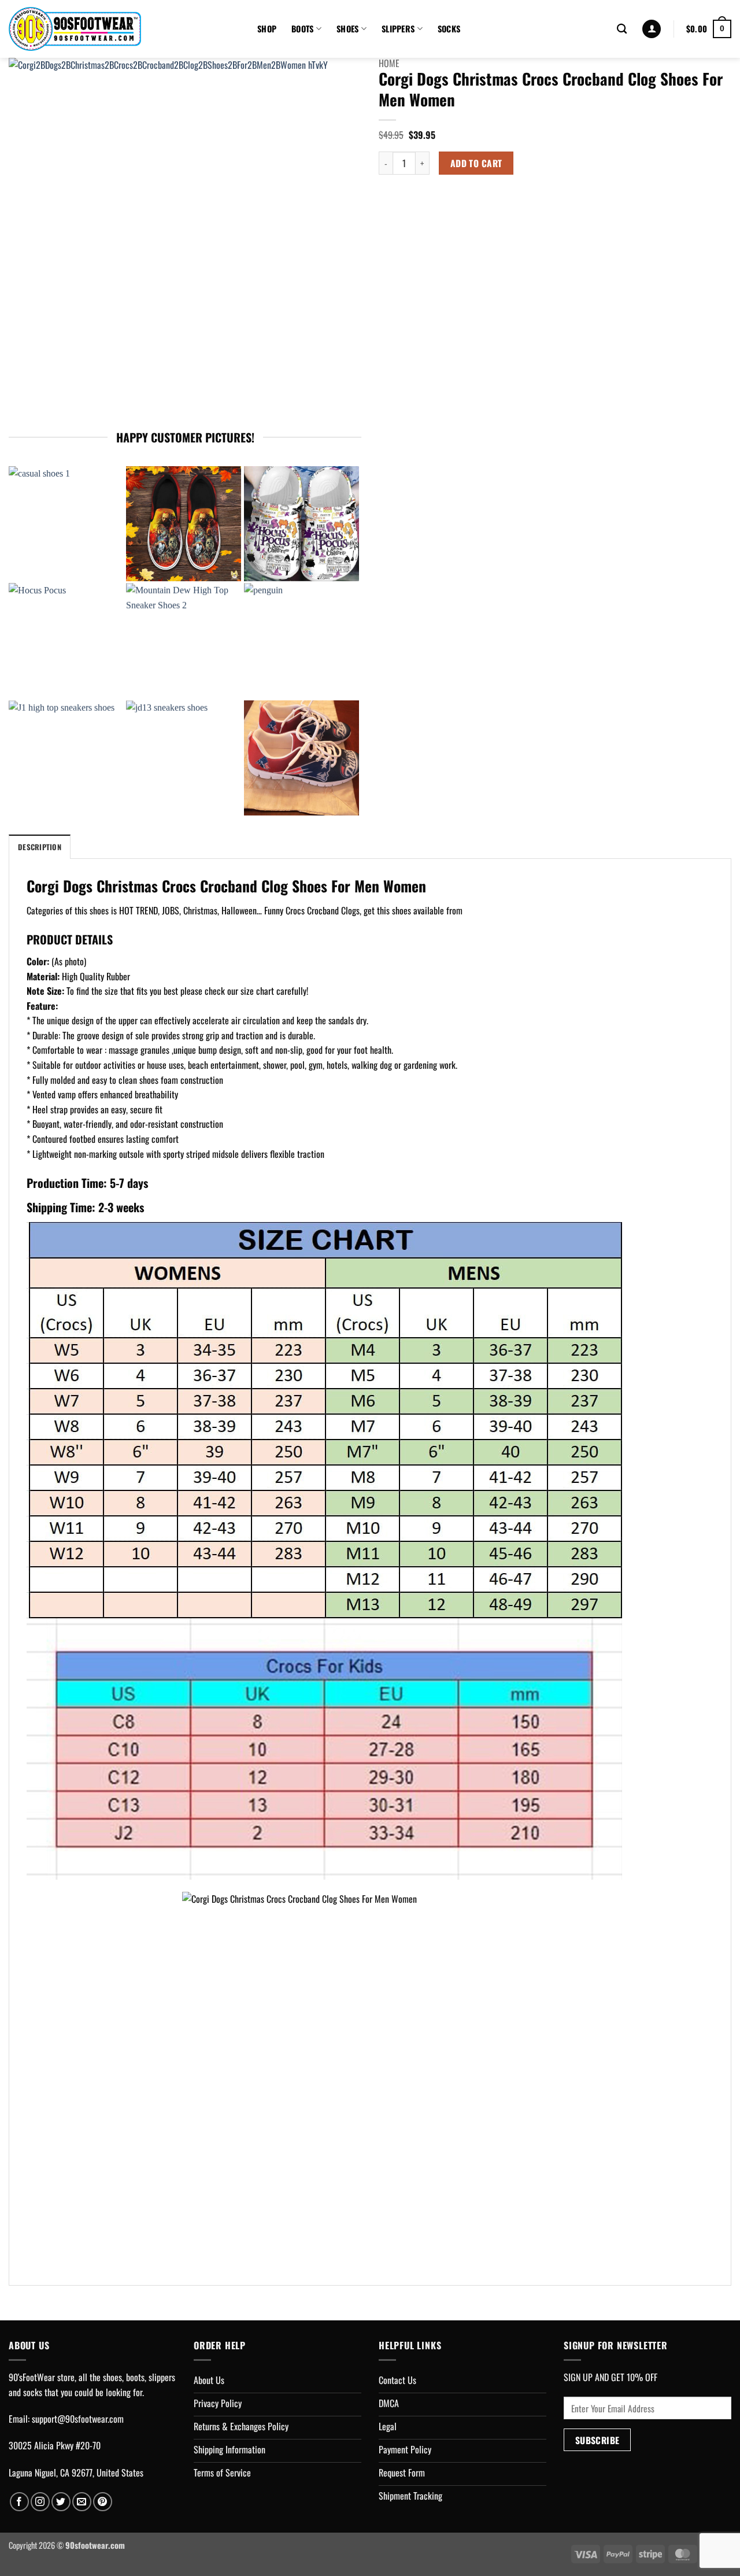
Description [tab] (40, 847)
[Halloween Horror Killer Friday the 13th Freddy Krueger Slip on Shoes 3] (184, 524)
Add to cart (476, 163)
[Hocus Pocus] (66, 641)
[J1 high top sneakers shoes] (66, 758)
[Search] (622, 29)
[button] (652, 29)
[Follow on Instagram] (40, 2502)
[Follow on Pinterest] (103, 2502)
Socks (449, 29)
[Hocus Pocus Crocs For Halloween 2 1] (301, 524)
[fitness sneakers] (301, 758)
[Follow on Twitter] (61, 2502)
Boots (302, 29)
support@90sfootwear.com (78, 2419)
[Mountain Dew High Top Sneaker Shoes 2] (184, 641)
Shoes (347, 29)
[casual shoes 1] (66, 524)
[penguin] (301, 641)
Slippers (398, 29)
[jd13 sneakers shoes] (184, 758)
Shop (267, 29)
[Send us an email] (82, 2502)
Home (389, 63)
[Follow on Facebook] (19, 2502)
